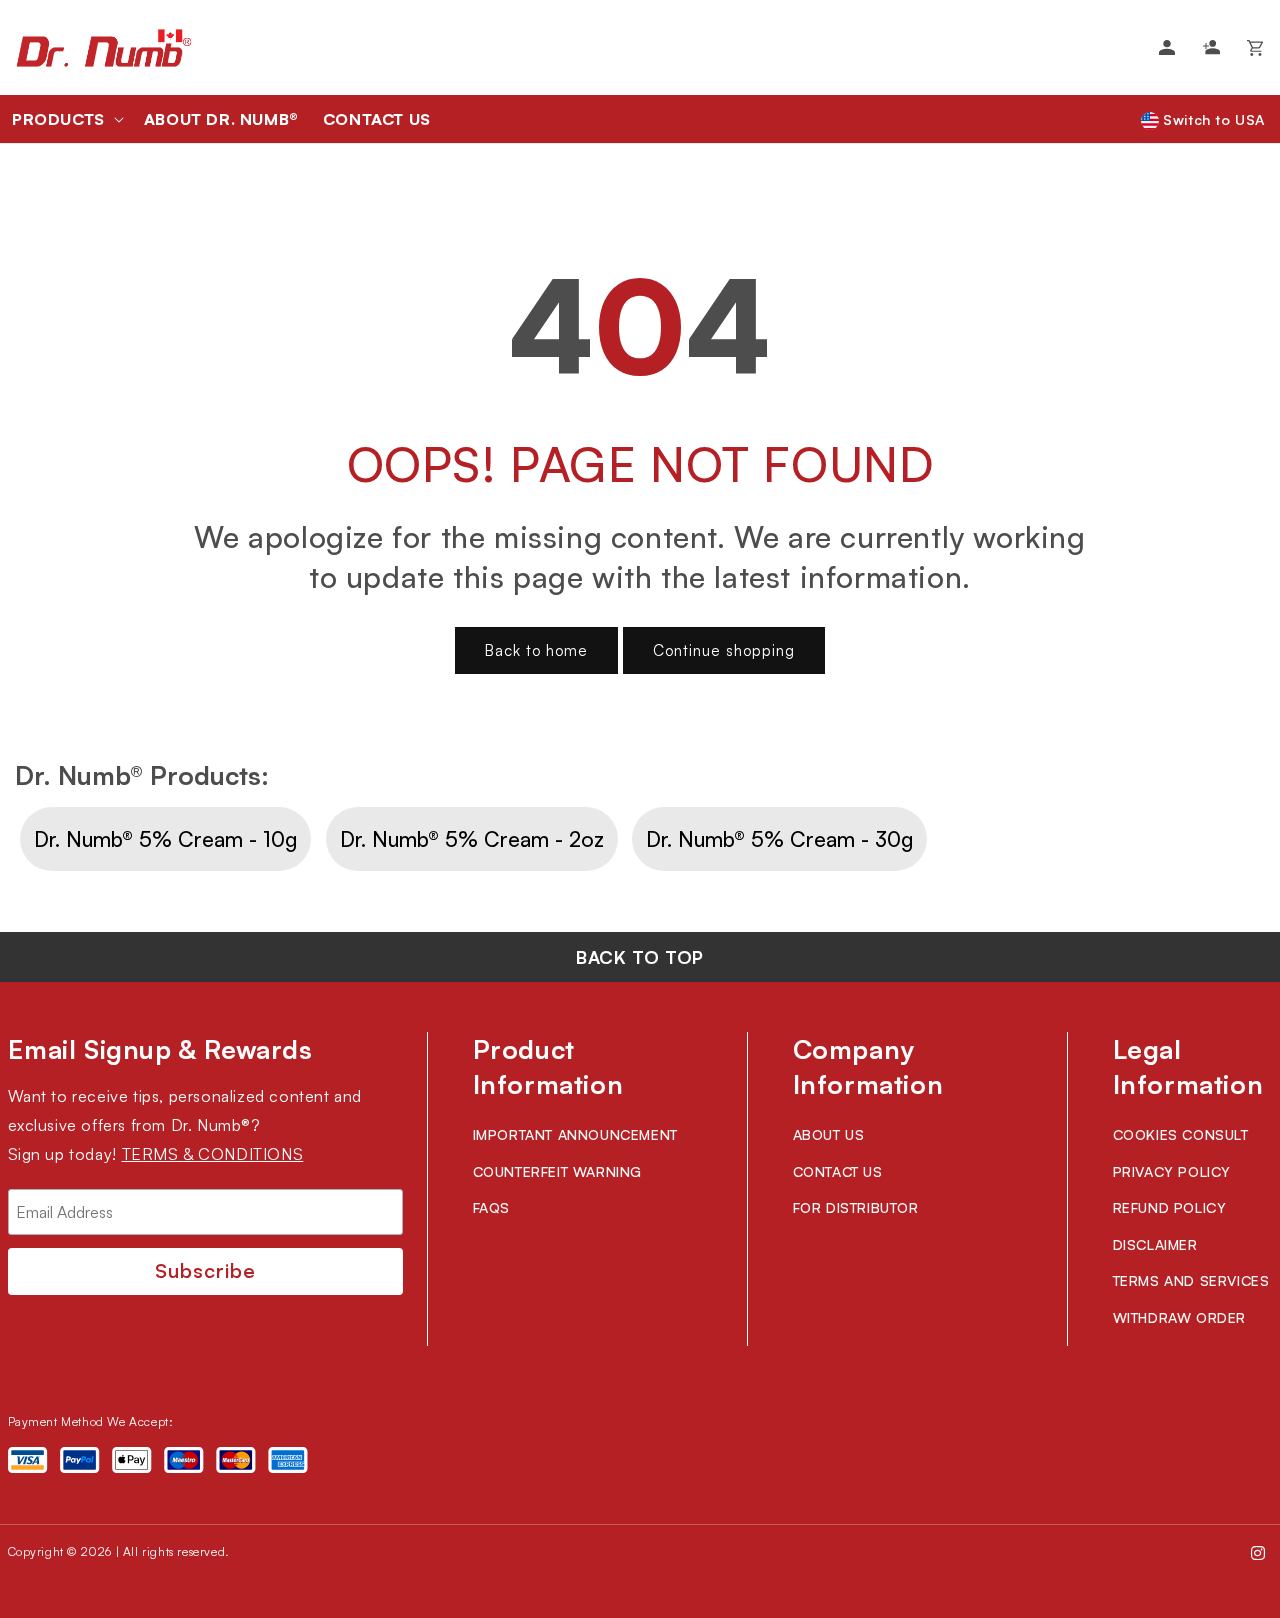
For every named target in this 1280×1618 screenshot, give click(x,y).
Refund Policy (1170, 1207)
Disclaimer (1155, 1244)
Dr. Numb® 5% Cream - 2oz (472, 839)
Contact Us (838, 1171)
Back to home (536, 650)
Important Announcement (575, 1134)
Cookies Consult (1181, 1134)
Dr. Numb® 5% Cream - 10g (165, 839)
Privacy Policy (1172, 1171)
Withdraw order (1179, 1317)
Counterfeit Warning (557, 1171)
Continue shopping (724, 650)
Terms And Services (1191, 1280)
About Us (829, 1134)
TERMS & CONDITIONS (213, 1154)
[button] (66, 119)
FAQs (491, 1207)
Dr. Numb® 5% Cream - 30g (779, 839)
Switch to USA (1212, 119)
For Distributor (856, 1207)
